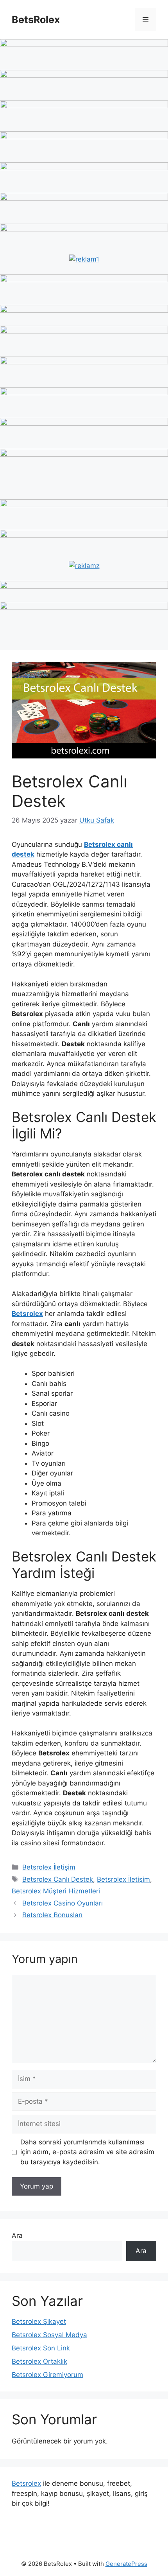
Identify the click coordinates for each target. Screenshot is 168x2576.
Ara (17, 2235)
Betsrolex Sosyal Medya (49, 2335)
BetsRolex (36, 20)
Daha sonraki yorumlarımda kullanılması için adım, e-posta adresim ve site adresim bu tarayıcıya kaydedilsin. (87, 2152)
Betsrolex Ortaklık (39, 2361)
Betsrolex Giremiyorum (47, 2375)
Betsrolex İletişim (49, 1867)
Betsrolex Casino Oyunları (63, 1903)
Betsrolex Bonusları (52, 1915)
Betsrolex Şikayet (39, 2321)
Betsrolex (26, 2483)
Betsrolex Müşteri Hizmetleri (56, 1891)
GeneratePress (126, 2564)
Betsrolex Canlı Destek (58, 1879)
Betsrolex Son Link (41, 2348)
